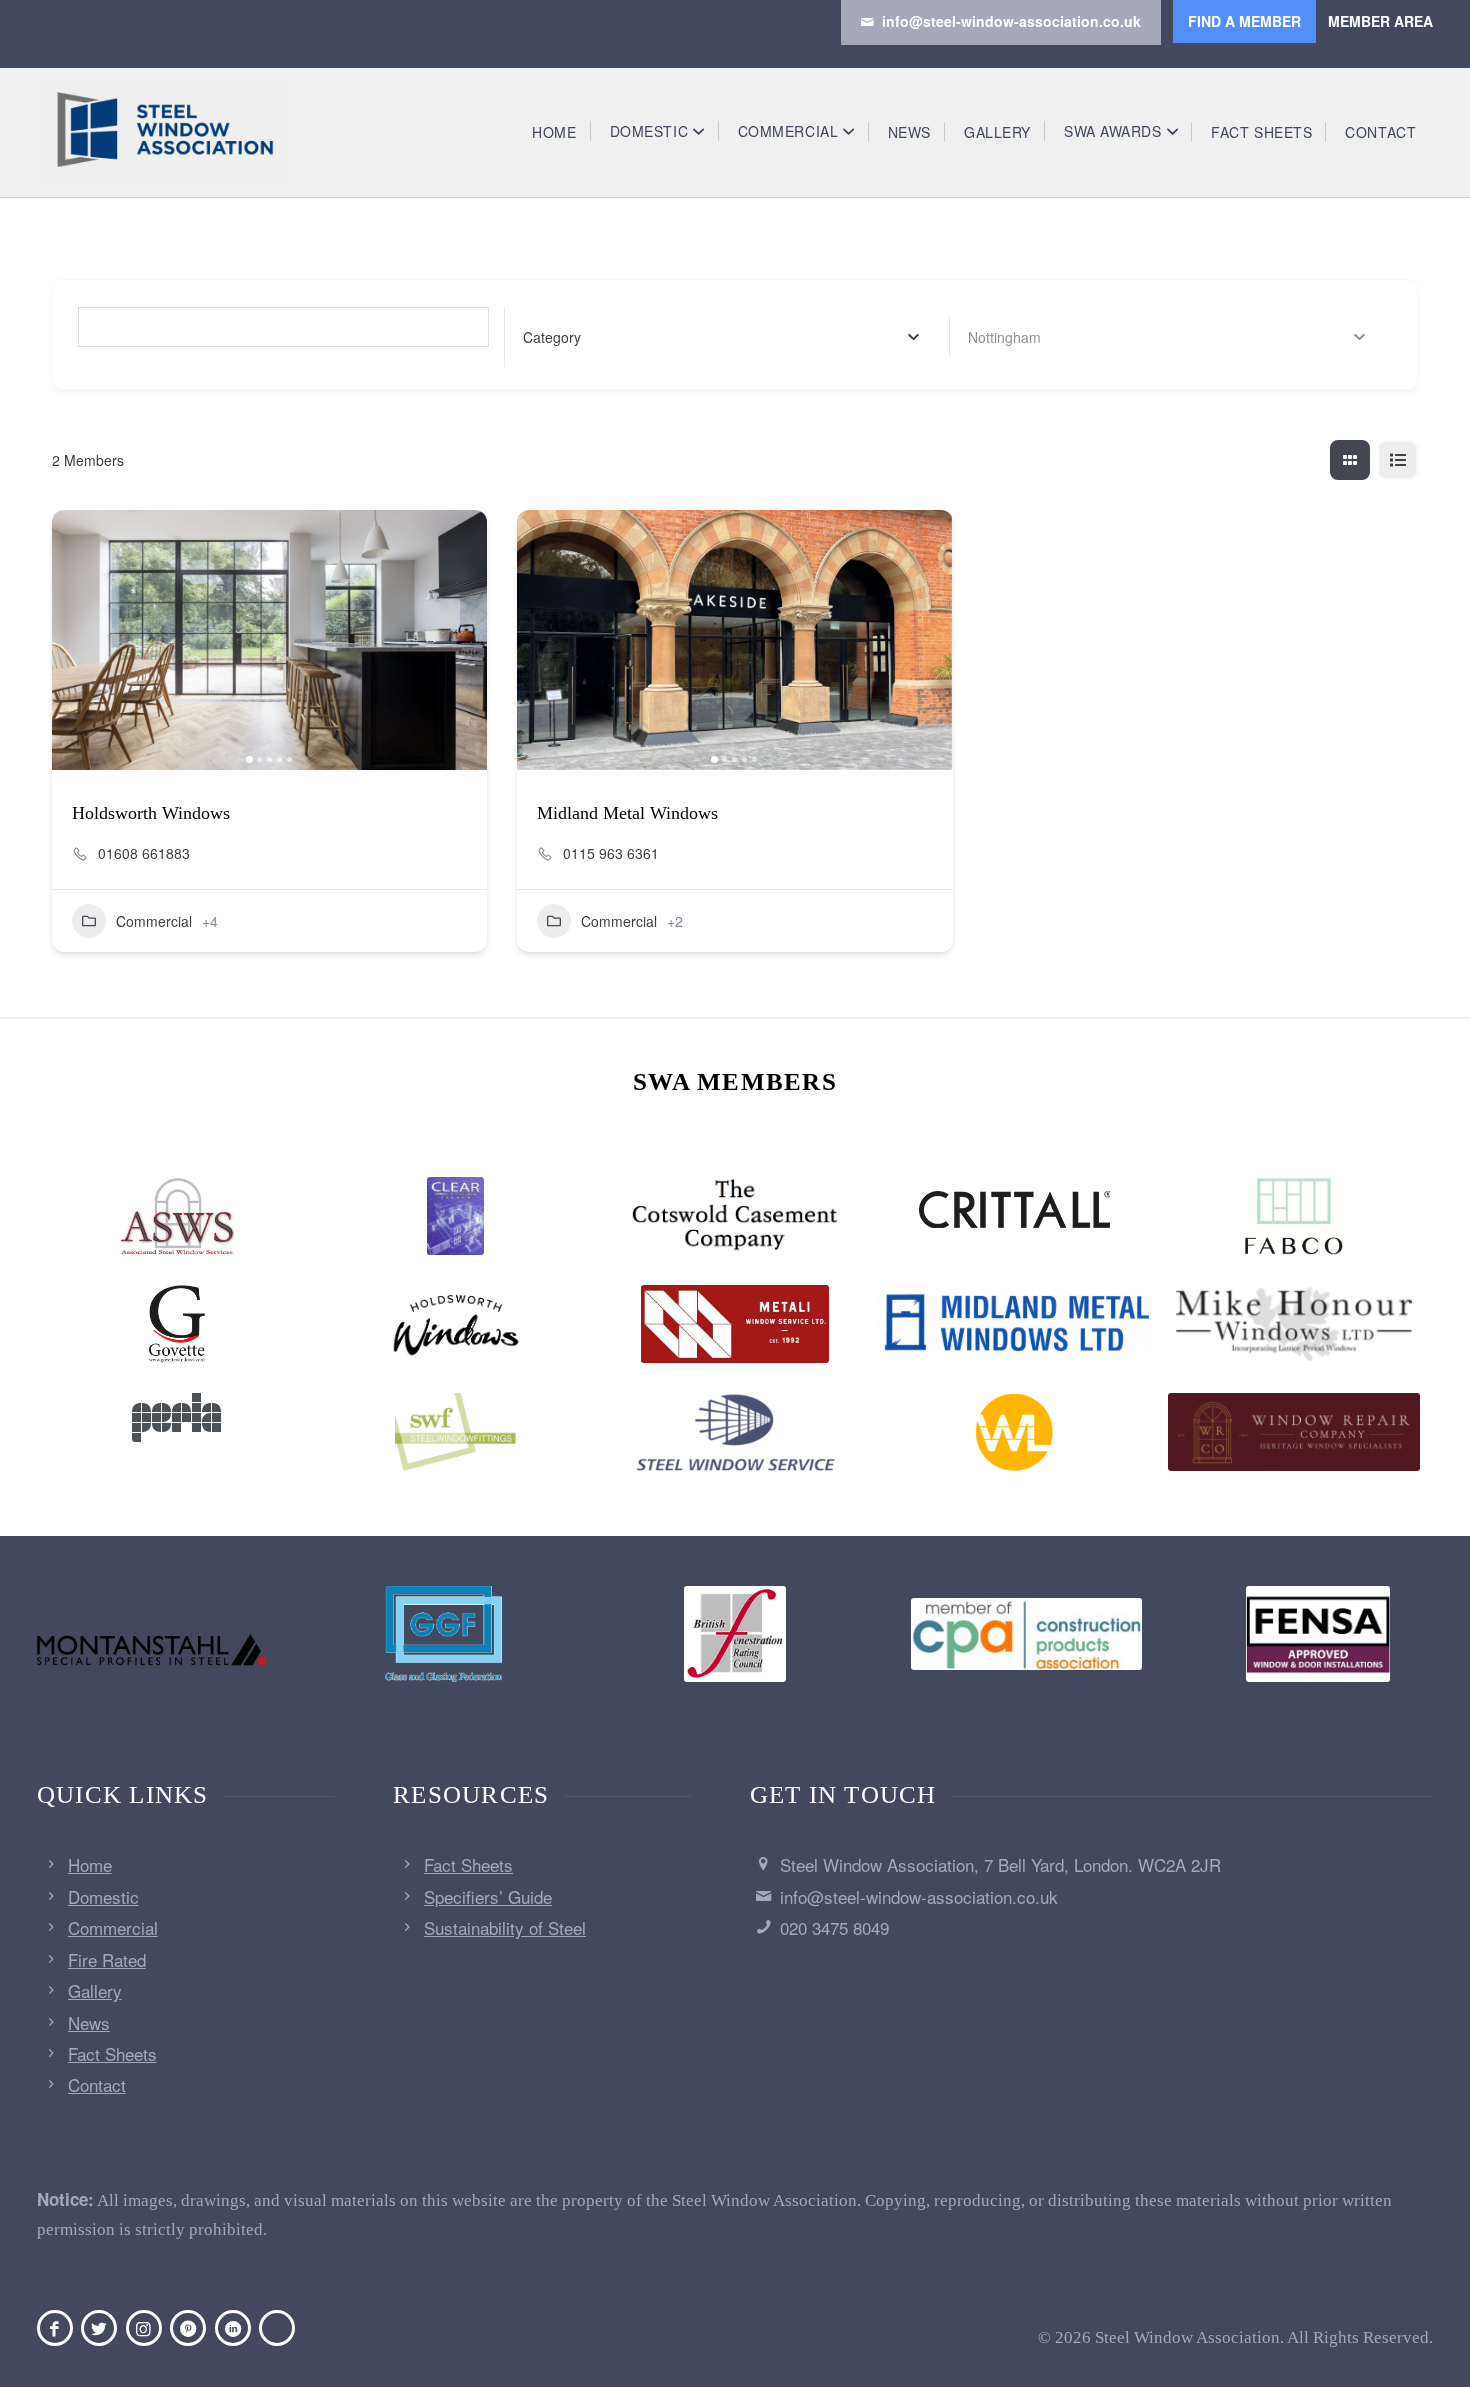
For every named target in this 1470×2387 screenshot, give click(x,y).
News (89, 2022)
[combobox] (721, 337)
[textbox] (552, 337)
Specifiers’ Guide (488, 1896)
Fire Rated (107, 1959)
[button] (77, 640)
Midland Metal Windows (627, 813)
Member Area (1380, 21)
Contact (97, 2084)
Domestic (103, 1896)
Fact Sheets (112, 2053)
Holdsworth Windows (151, 813)
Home (90, 1864)
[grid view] (1350, 460)
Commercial (154, 921)
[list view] (1398, 460)
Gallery (95, 1990)
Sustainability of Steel (505, 1927)
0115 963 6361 (611, 853)
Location (996, 337)
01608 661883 (144, 853)
